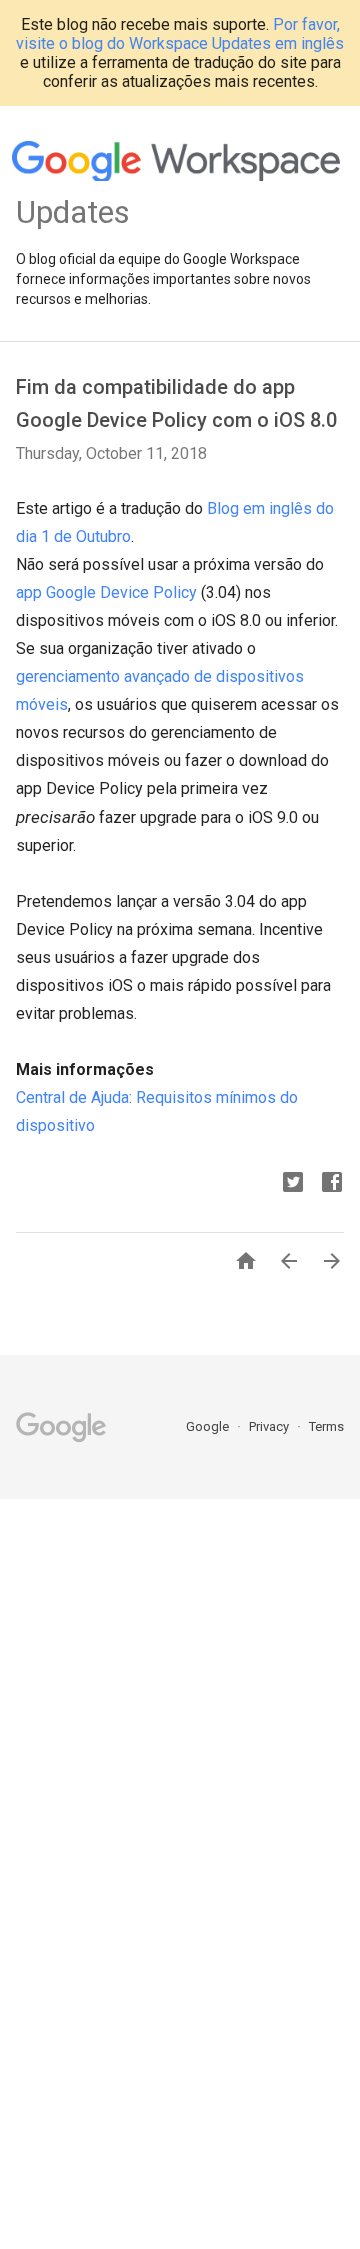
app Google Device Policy (106, 592)
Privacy (270, 1426)
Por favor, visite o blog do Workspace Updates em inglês (180, 34)
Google (209, 1426)
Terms (326, 1426)
